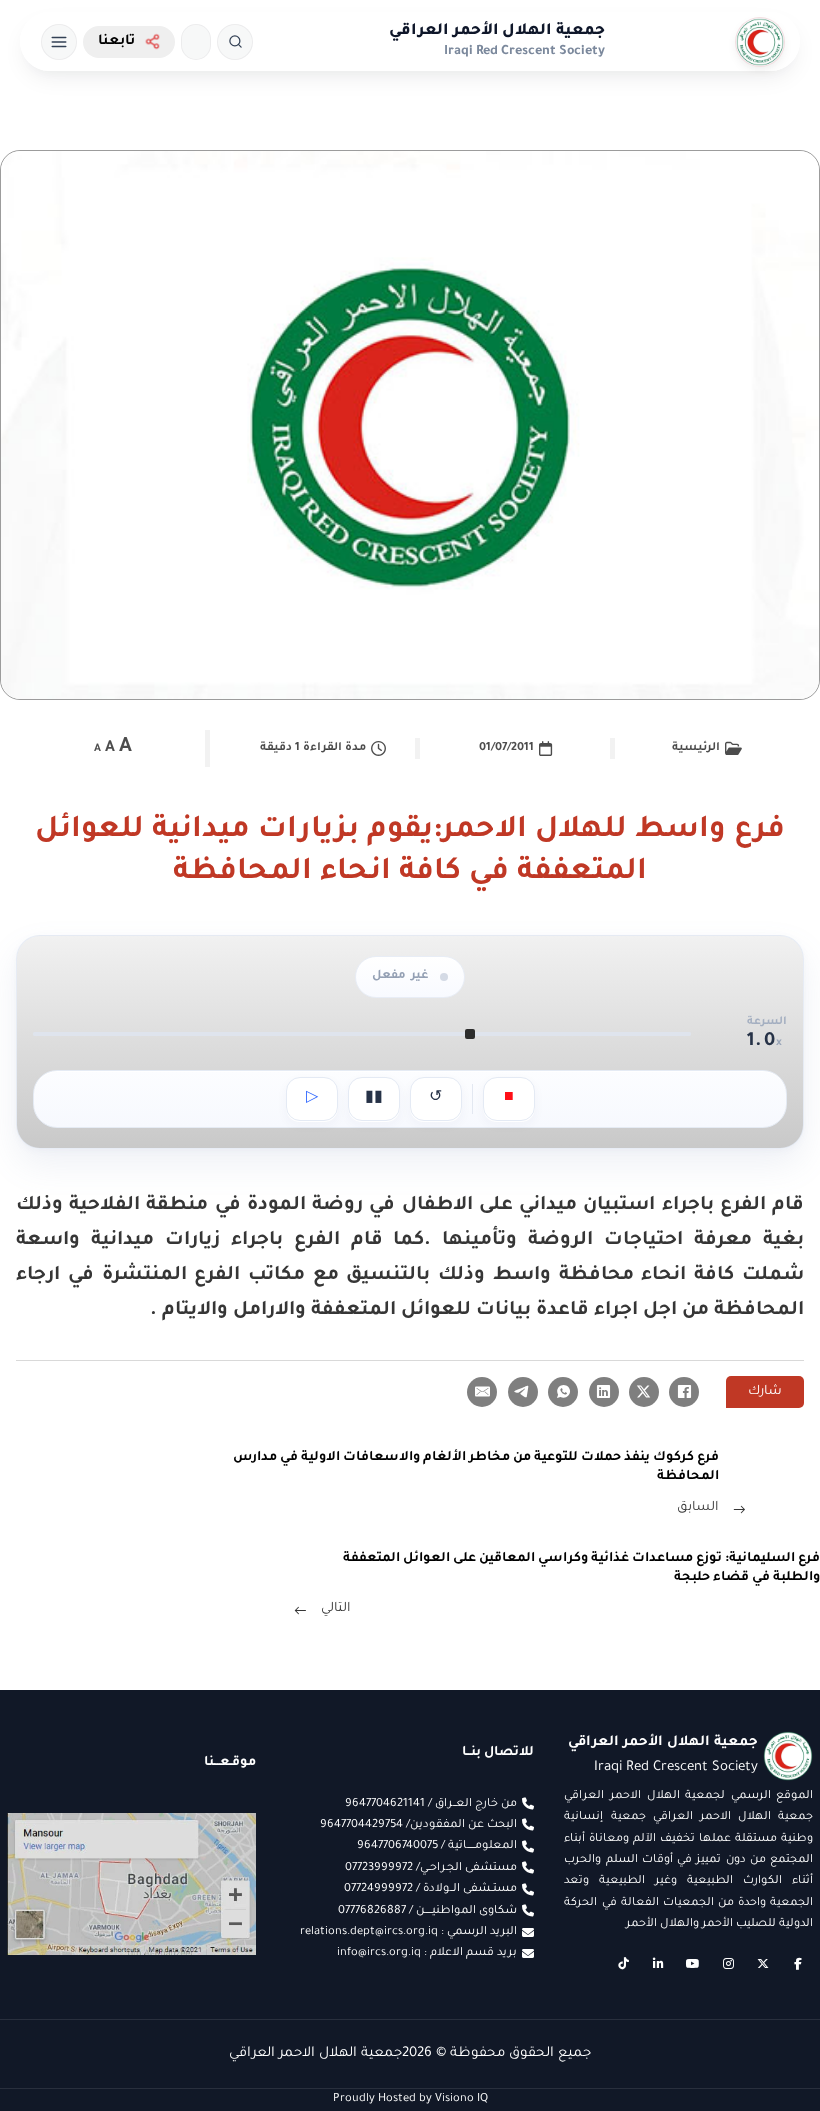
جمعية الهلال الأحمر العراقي (497, 31)
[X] (644, 1392)
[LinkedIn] (604, 1392)
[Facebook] (684, 1392)
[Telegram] (523, 1392)
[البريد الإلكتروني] (482, 1392)
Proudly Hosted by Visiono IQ (410, 2099)
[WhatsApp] (563, 1392)
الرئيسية (696, 748)
